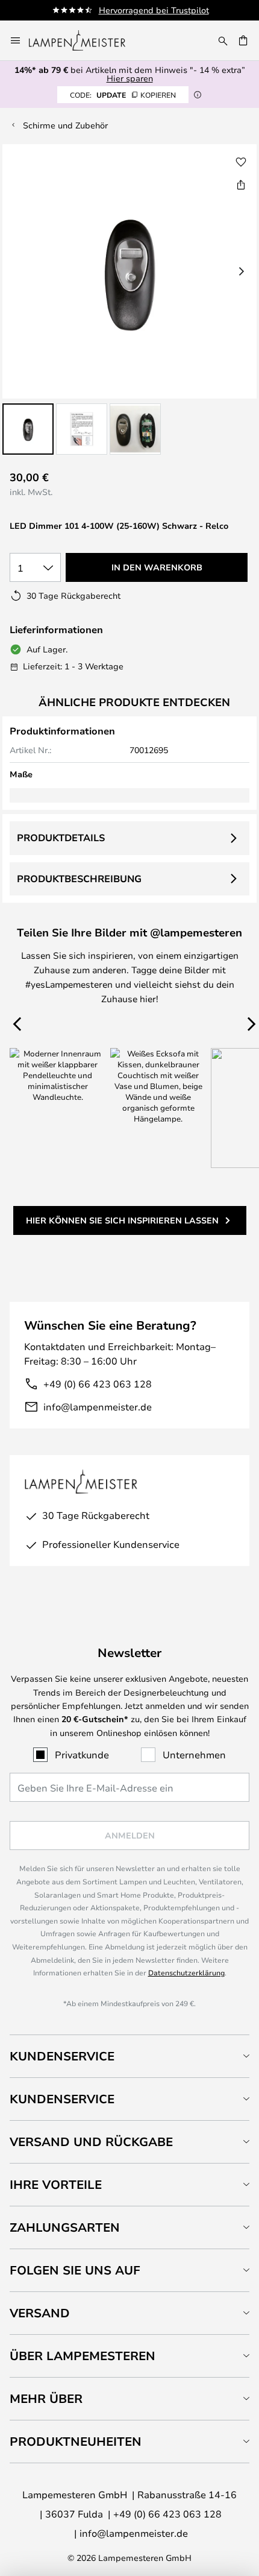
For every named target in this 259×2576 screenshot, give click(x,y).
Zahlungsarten (65, 2227)
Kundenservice (62, 2056)
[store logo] (84, 40)
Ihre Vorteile (56, 2184)
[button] (28, 429)
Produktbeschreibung (79, 879)
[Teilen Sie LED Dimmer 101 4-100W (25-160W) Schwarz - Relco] (241, 185)
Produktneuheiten (76, 2441)
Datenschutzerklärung (186, 1972)
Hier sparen (130, 78)
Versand (40, 2313)
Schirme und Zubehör (65, 125)
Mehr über (46, 2398)
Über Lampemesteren (83, 2356)
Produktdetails (61, 838)
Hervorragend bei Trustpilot (154, 10)
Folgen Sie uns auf (75, 2270)
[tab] (129, 2056)
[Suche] (223, 40)
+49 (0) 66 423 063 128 (98, 1384)
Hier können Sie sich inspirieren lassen (122, 1220)
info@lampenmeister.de (98, 1406)
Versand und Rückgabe (91, 2142)
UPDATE (123, 95)
